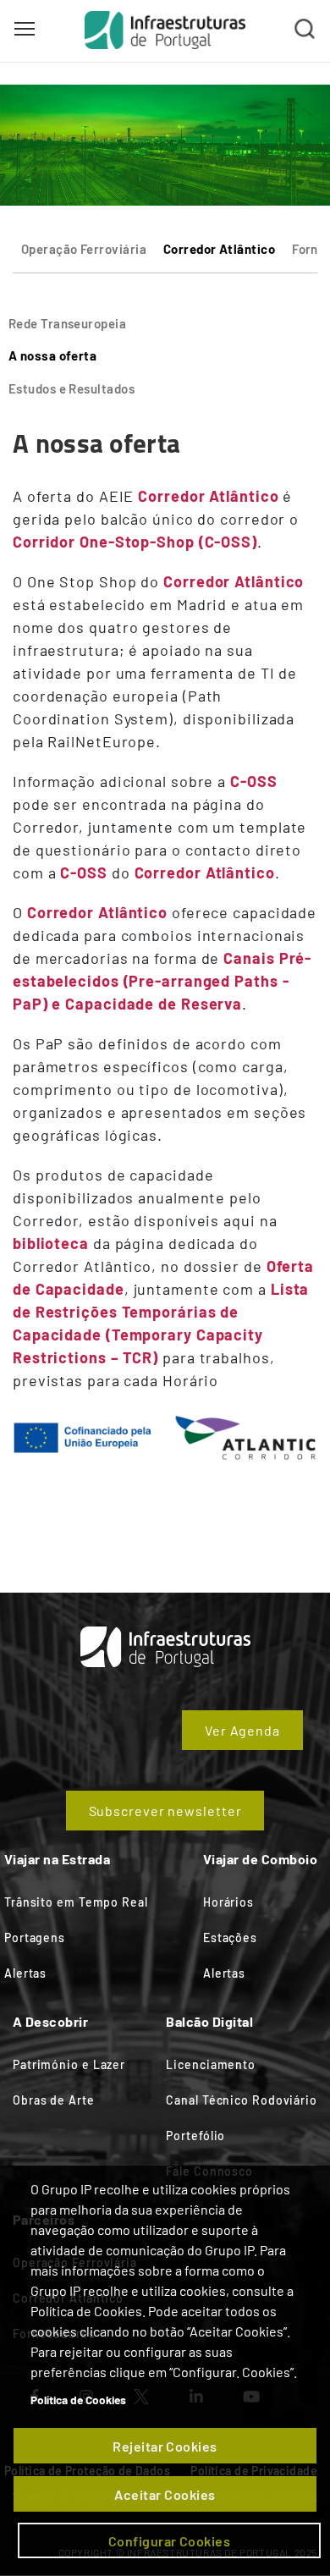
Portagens (35, 1938)
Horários (228, 1902)
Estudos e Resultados (71, 388)
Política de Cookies (78, 2400)
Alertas (25, 1973)
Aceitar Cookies (165, 2494)
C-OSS (254, 781)
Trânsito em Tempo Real (76, 1902)
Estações (230, 1938)
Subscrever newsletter (165, 1811)
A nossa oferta (52, 355)
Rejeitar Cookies (165, 2446)
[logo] (165, 30)
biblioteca (51, 1243)
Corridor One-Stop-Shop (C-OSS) (135, 542)
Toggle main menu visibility (25, 28)
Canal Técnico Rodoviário (242, 2100)
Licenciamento (211, 2064)
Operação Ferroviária (84, 249)
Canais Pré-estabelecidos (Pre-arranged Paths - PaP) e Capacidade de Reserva (162, 981)
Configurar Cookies (170, 2541)
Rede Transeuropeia (67, 323)
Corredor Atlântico (219, 249)
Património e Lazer (69, 2064)
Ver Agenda (242, 1730)
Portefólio (195, 2136)
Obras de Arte (54, 2100)
